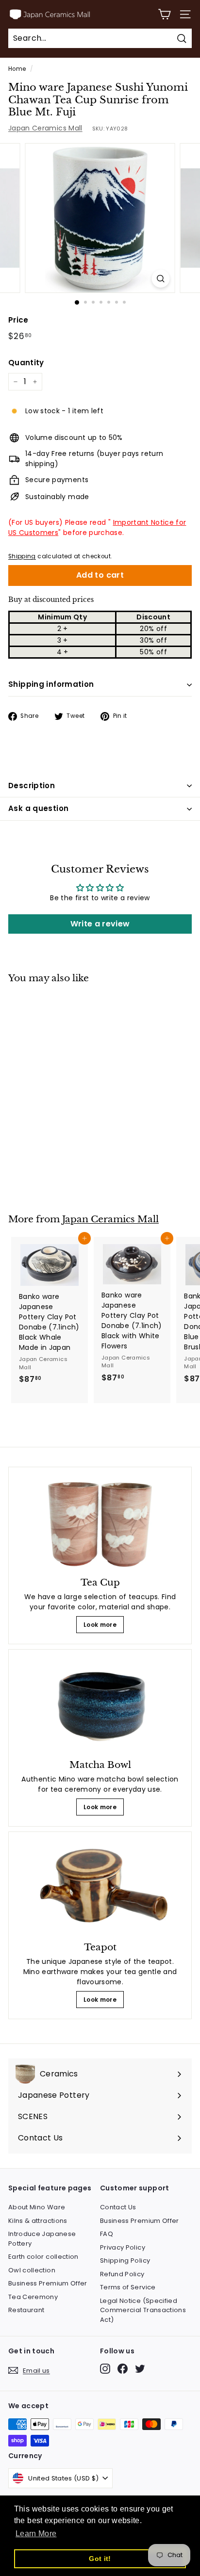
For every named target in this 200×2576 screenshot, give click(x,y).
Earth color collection (43, 2257)
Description (32, 786)
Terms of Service (128, 2287)
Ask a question (38, 808)
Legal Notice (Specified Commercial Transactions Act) (143, 2310)
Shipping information (51, 684)
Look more (100, 1625)
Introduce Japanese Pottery (42, 2239)
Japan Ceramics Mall (45, 128)
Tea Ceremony (33, 2297)
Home (17, 69)
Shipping (22, 556)
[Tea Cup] (100, 1523)
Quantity (26, 363)
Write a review (100, 924)
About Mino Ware (37, 2207)
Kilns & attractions (38, 2221)
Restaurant (26, 2310)
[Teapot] (100, 1888)
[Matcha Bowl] (100, 1706)
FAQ (107, 2234)
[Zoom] (161, 279)
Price (18, 320)
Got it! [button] (100, 2559)
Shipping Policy (125, 2260)
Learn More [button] (36, 2534)
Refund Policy (122, 2274)
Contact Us (118, 2207)
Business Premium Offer (48, 2283)
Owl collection (32, 2270)
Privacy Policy (123, 2247)
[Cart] (164, 14)
